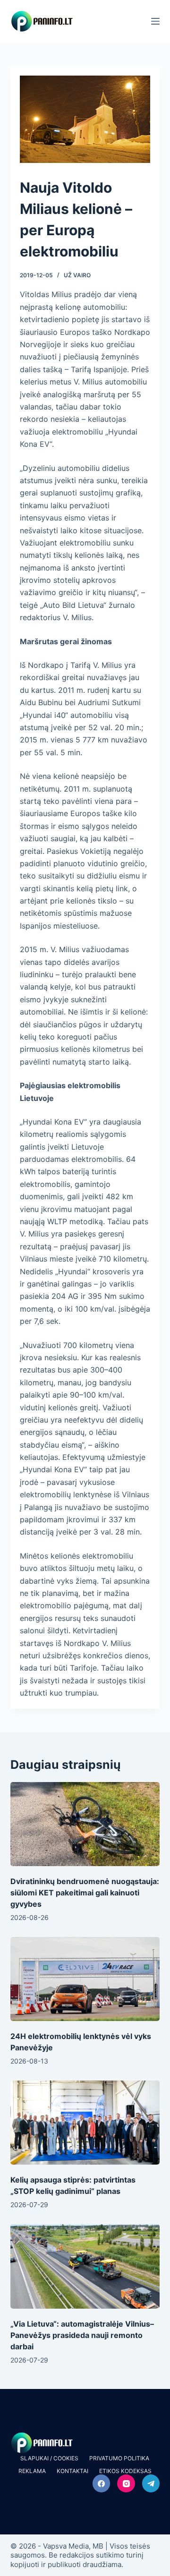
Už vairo (77, 275)
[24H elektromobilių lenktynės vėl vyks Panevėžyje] (85, 1979)
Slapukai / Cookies (49, 2458)
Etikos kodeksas (125, 2471)
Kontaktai (72, 2471)
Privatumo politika (119, 2458)
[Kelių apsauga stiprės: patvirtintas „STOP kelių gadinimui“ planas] (85, 2123)
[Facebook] (102, 2483)
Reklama (32, 2471)
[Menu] (155, 21)
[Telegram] (151, 2483)
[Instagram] (126, 2483)
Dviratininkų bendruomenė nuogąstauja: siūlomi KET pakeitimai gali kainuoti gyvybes (85, 1893)
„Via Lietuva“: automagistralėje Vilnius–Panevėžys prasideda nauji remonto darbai (82, 2335)
